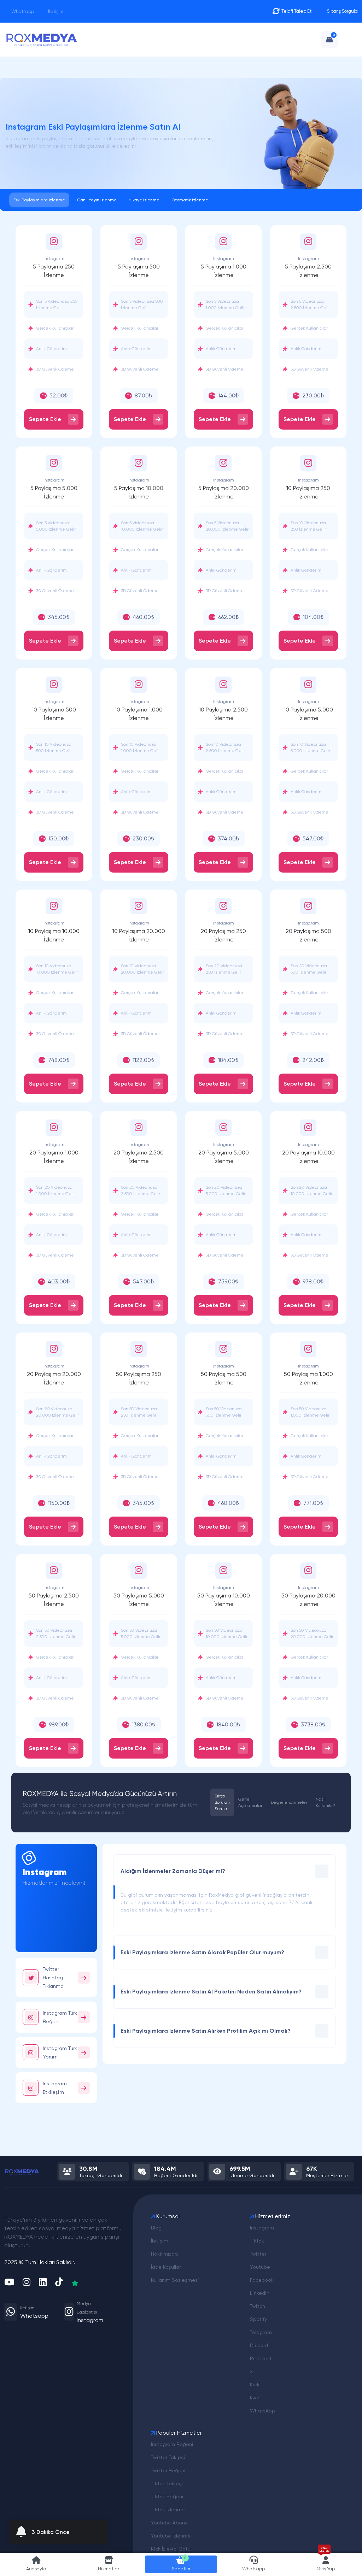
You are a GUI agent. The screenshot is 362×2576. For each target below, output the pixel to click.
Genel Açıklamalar (250, 1802)
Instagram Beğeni (172, 2444)
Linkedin (260, 2293)
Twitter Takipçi (168, 2457)
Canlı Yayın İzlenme (97, 200)
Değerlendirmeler (289, 1802)
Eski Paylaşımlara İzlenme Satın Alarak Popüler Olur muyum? (202, 1952)
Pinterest (261, 2358)
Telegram (261, 2332)
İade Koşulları (166, 2267)
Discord (259, 2345)
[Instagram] (27, 2283)
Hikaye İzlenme (144, 200)
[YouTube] (9, 2283)
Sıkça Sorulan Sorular (222, 1802)
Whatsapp (22, 11)
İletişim (55, 11)
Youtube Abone (170, 2523)
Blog (156, 2228)
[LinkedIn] (43, 2283)
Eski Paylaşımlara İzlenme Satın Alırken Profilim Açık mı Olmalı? (206, 2031)
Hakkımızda (164, 2254)
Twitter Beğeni (168, 2470)
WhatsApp (262, 2411)
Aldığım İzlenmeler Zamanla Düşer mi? (173, 1871)
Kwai (255, 2398)
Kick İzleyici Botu (171, 2549)
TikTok (257, 2241)
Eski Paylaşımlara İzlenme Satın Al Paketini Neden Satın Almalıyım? (211, 1992)
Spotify (258, 2319)
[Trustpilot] (75, 2283)
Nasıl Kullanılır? (325, 1802)
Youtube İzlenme (171, 2536)
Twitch (258, 2306)
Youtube (260, 2267)
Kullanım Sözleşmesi (175, 2280)
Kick (255, 2385)
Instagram (262, 2228)
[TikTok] (59, 2283)
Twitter (258, 2254)
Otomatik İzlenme (190, 200)
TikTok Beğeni (167, 2497)
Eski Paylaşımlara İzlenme (39, 200)
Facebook (262, 2280)
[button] (109, 2564)
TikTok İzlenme (168, 2510)
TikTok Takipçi (167, 2483)
